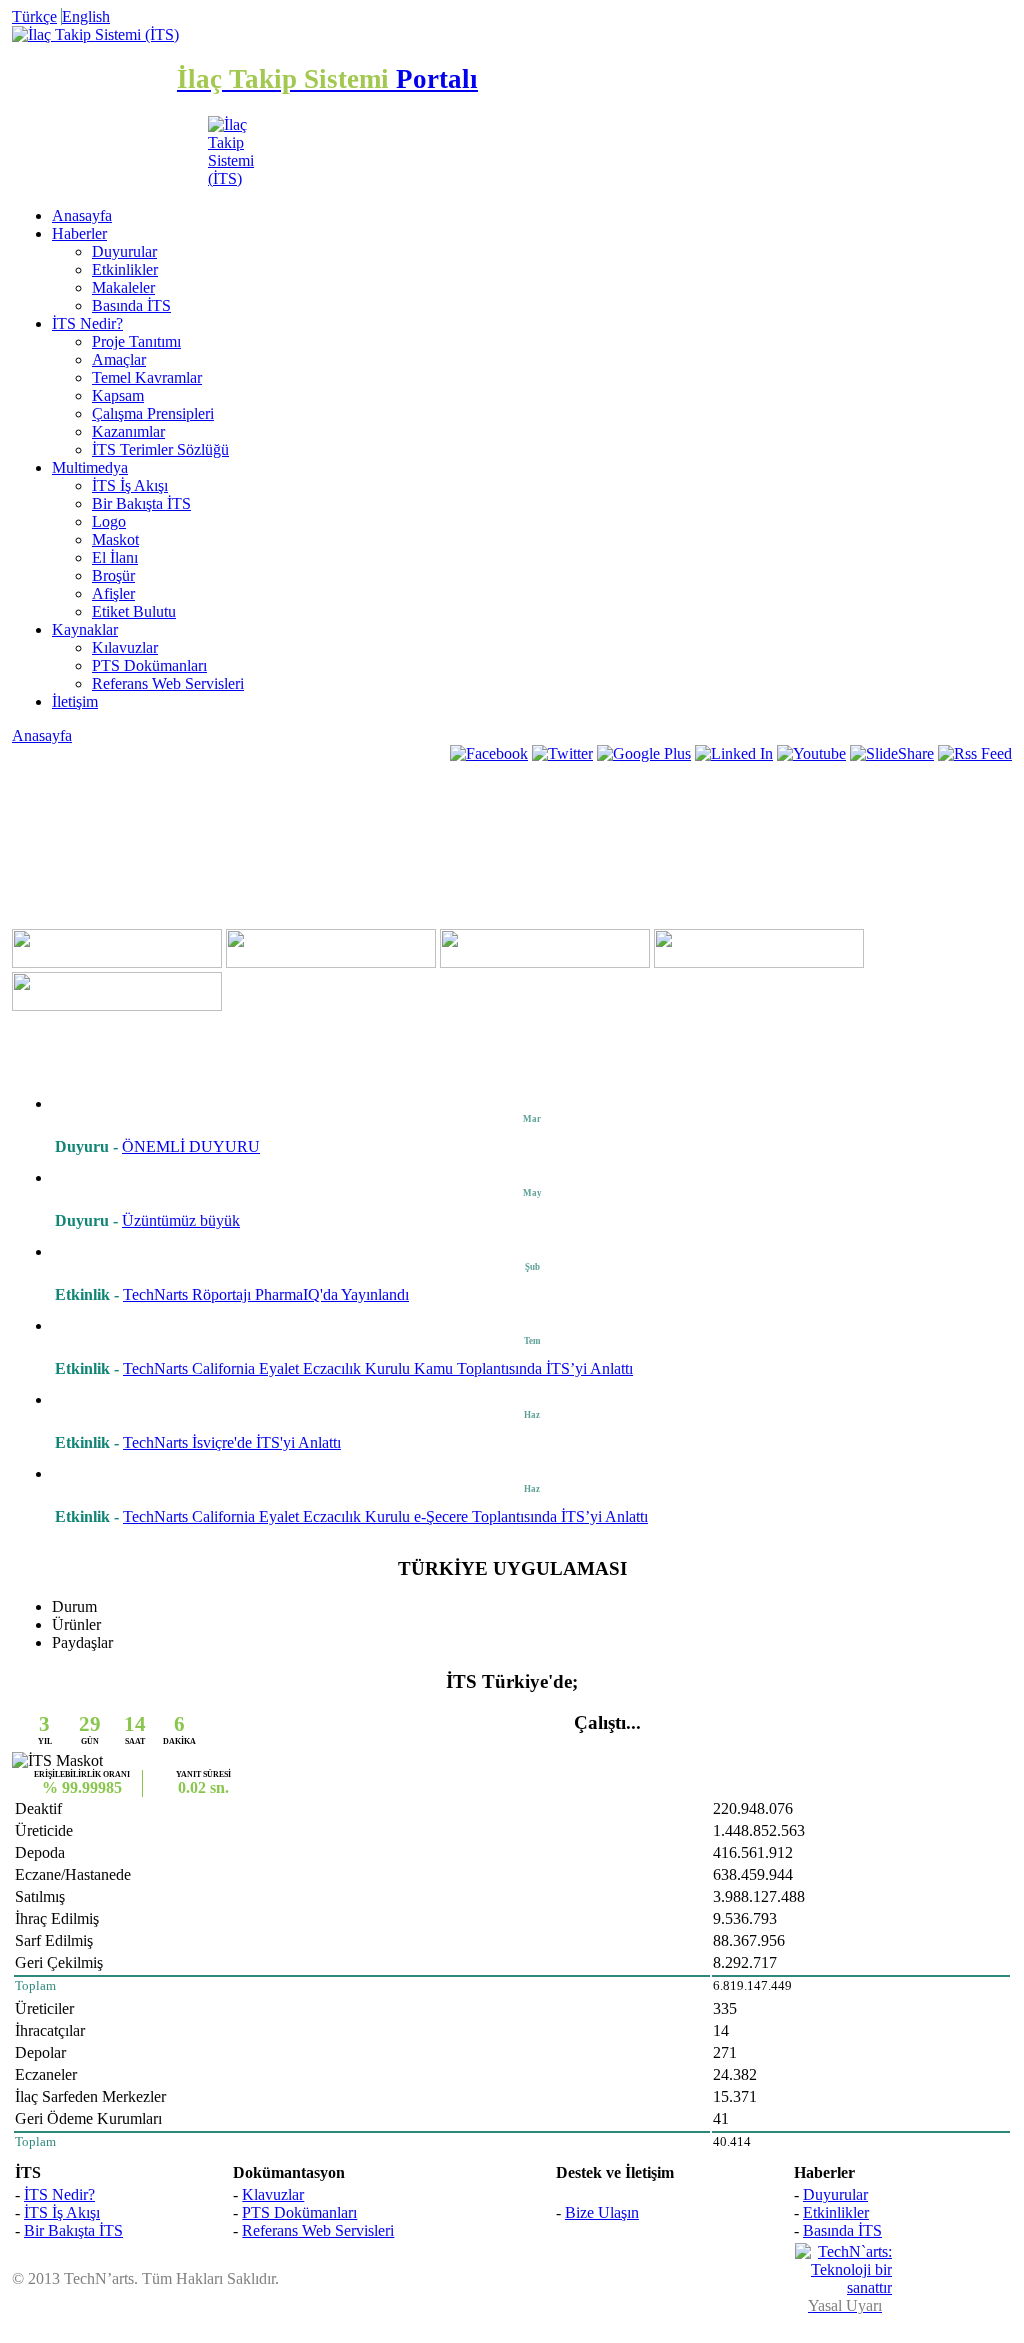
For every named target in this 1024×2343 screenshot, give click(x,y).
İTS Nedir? (87, 323)
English (86, 16)
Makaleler (123, 287)
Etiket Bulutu (134, 611)
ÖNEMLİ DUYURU (191, 1146)
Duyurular (124, 251)
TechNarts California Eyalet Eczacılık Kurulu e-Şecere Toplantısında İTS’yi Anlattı (385, 1516)
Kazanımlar (128, 431)
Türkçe (34, 16)
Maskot (115, 539)
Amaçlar (119, 359)
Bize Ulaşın (602, 2212)
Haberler (79, 233)
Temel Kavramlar (147, 377)
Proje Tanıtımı (136, 341)
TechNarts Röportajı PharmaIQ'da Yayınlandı (266, 1294)
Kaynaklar (85, 629)
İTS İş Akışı (130, 485)
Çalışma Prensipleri (153, 413)
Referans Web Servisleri (168, 683)
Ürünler (76, 1624)
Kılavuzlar (125, 647)
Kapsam (118, 395)
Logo (109, 521)
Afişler (113, 593)
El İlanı (115, 557)
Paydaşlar (82, 1642)
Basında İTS (131, 305)
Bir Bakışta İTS (141, 503)
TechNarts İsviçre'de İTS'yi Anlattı (232, 1442)
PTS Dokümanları (149, 665)
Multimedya (90, 467)
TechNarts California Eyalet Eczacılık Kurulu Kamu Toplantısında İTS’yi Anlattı (378, 1368)
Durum (74, 1606)
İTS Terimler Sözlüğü (160, 449)
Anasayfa (82, 215)
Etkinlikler (125, 269)
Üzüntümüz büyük (181, 1220)
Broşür (113, 575)
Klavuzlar (273, 2194)
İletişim (75, 701)
